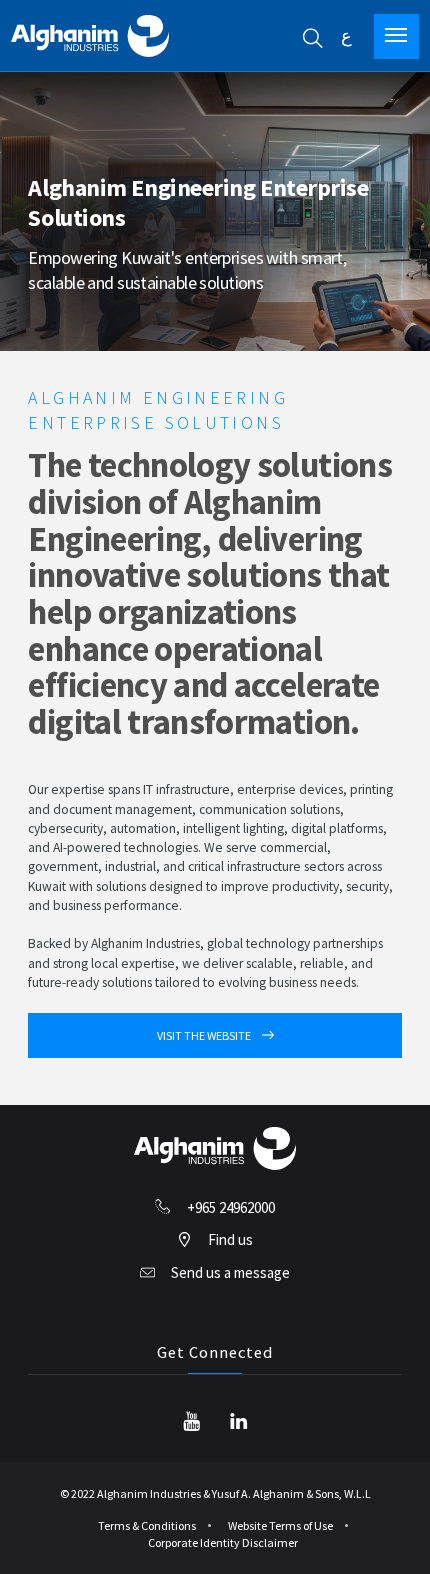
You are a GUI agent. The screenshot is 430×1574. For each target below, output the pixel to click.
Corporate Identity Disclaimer (223, 1542)
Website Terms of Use (280, 1525)
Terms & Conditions (147, 1525)
